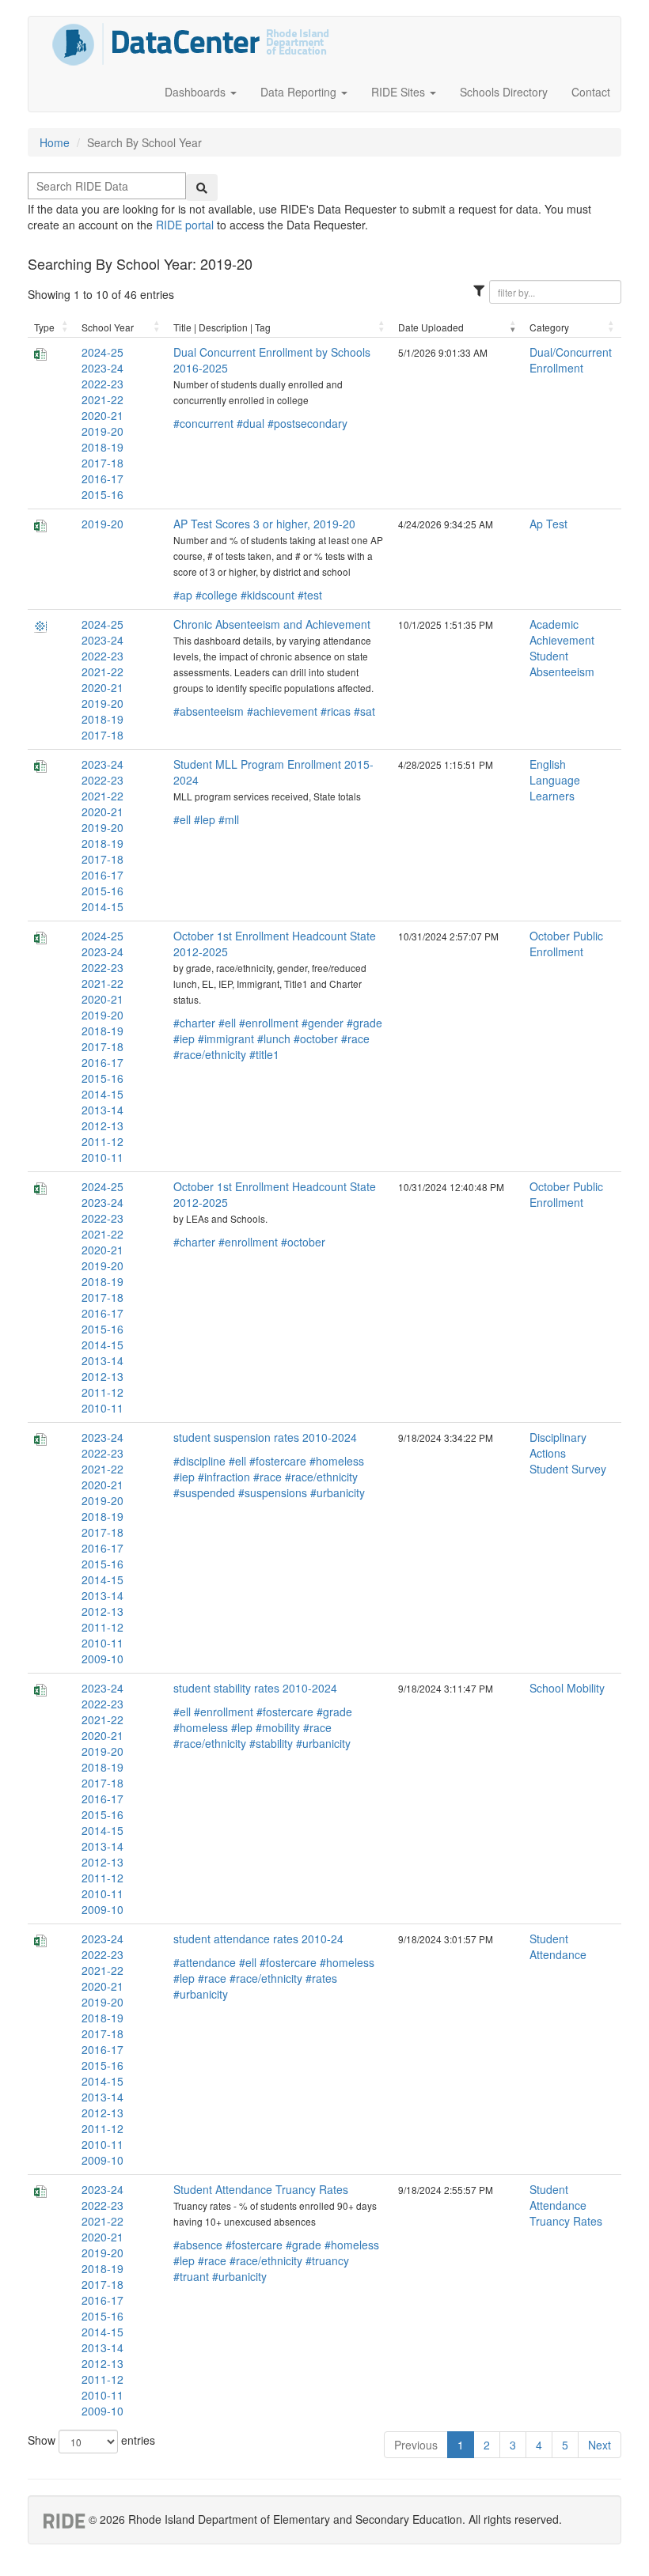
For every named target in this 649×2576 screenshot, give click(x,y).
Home (55, 142)
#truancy (327, 2260)
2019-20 (102, 431)
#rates (321, 1978)
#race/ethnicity (210, 1054)
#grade (364, 1023)
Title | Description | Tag (222, 327)
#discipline (199, 1461)
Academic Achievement (562, 632)
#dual (250, 423)
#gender (323, 1023)
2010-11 (102, 1157)
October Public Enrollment (566, 944)
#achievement (282, 711)
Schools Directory (504, 92)
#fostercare (278, 1461)
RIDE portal (185, 225)
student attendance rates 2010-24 (258, 1939)
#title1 (264, 1054)
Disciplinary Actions (558, 1445)
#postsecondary (307, 423)
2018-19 (102, 447)
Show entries (91, 2440)
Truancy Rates (566, 2221)
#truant (191, 2276)
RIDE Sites (400, 92)
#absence (198, 2245)
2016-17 (102, 479)
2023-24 (102, 368)
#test (310, 595)
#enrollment (269, 1023)
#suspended (204, 1492)
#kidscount (268, 595)
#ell (182, 819)
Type (44, 327)
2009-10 (102, 1659)
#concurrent (203, 423)
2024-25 (102, 352)
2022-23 (102, 384)
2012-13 (102, 1125)
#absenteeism (209, 711)
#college (216, 595)
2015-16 (102, 494)
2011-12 (102, 1141)
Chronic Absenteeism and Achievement (272, 624)
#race (355, 1038)
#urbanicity (338, 1492)
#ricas (336, 711)
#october (316, 1038)
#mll (229, 819)
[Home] (191, 44)
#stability (271, 1743)
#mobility (278, 1727)
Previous (416, 2445)
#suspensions (273, 1492)
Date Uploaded (431, 327)
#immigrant (226, 1038)
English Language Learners (555, 780)
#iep (184, 1038)
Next (600, 2445)
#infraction (224, 1477)
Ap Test (548, 524)
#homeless (337, 1461)
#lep (205, 819)
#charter (194, 1023)
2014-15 (102, 906)
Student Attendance (558, 1946)
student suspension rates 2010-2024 (265, 1437)
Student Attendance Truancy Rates (261, 2189)
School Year (108, 327)
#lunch (274, 1038)
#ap (183, 595)
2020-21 (102, 415)
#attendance (205, 1962)
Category (549, 327)
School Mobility (567, 1688)
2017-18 (102, 463)
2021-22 (102, 399)
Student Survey (568, 1469)
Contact (591, 92)
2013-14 (102, 1110)
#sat (364, 711)
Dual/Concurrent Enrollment (571, 360)
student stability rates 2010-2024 (255, 1688)
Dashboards (197, 92)
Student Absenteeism (562, 664)
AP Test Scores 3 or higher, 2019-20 (264, 524)
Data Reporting (300, 92)
